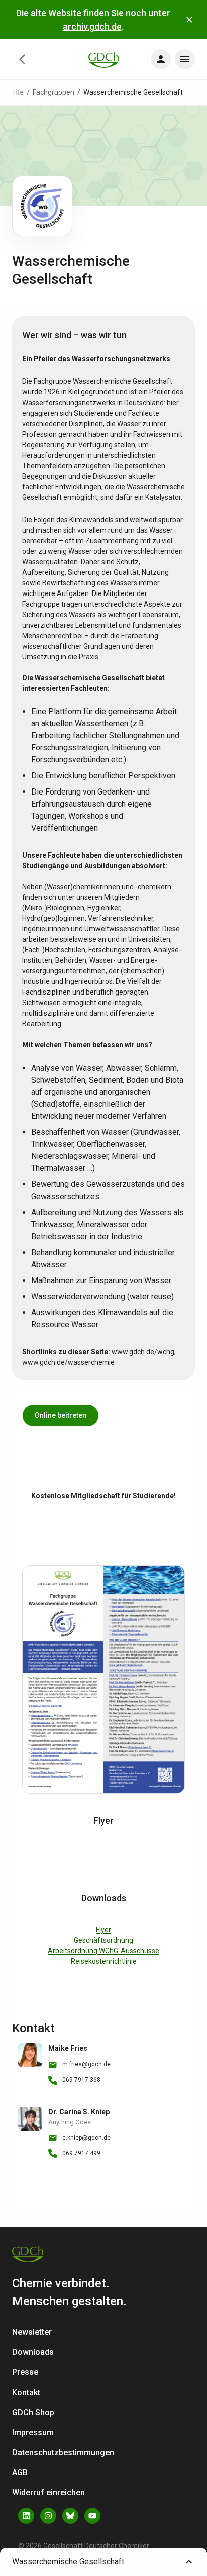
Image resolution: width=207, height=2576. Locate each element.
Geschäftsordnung (103, 1940)
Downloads (33, 2352)
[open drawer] (161, 59)
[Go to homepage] (103, 59)
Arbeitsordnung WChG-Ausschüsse (103, 1951)
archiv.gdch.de (92, 26)
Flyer (103, 1930)
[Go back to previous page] (22, 59)
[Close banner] (189, 20)
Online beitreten (61, 1415)
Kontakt (26, 2392)
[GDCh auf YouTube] (92, 2516)
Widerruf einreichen (48, 2493)
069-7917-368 (81, 2080)
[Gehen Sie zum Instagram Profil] (48, 2516)
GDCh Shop (33, 2412)
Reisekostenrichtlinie (104, 1961)
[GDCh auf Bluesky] (70, 2516)
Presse (25, 2372)
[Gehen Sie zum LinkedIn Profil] (26, 2516)
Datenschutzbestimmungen (63, 2452)
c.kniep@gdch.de (86, 2138)
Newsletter (32, 2332)
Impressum (33, 2432)
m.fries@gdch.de (86, 2064)
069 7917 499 (81, 2153)
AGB (20, 2472)
